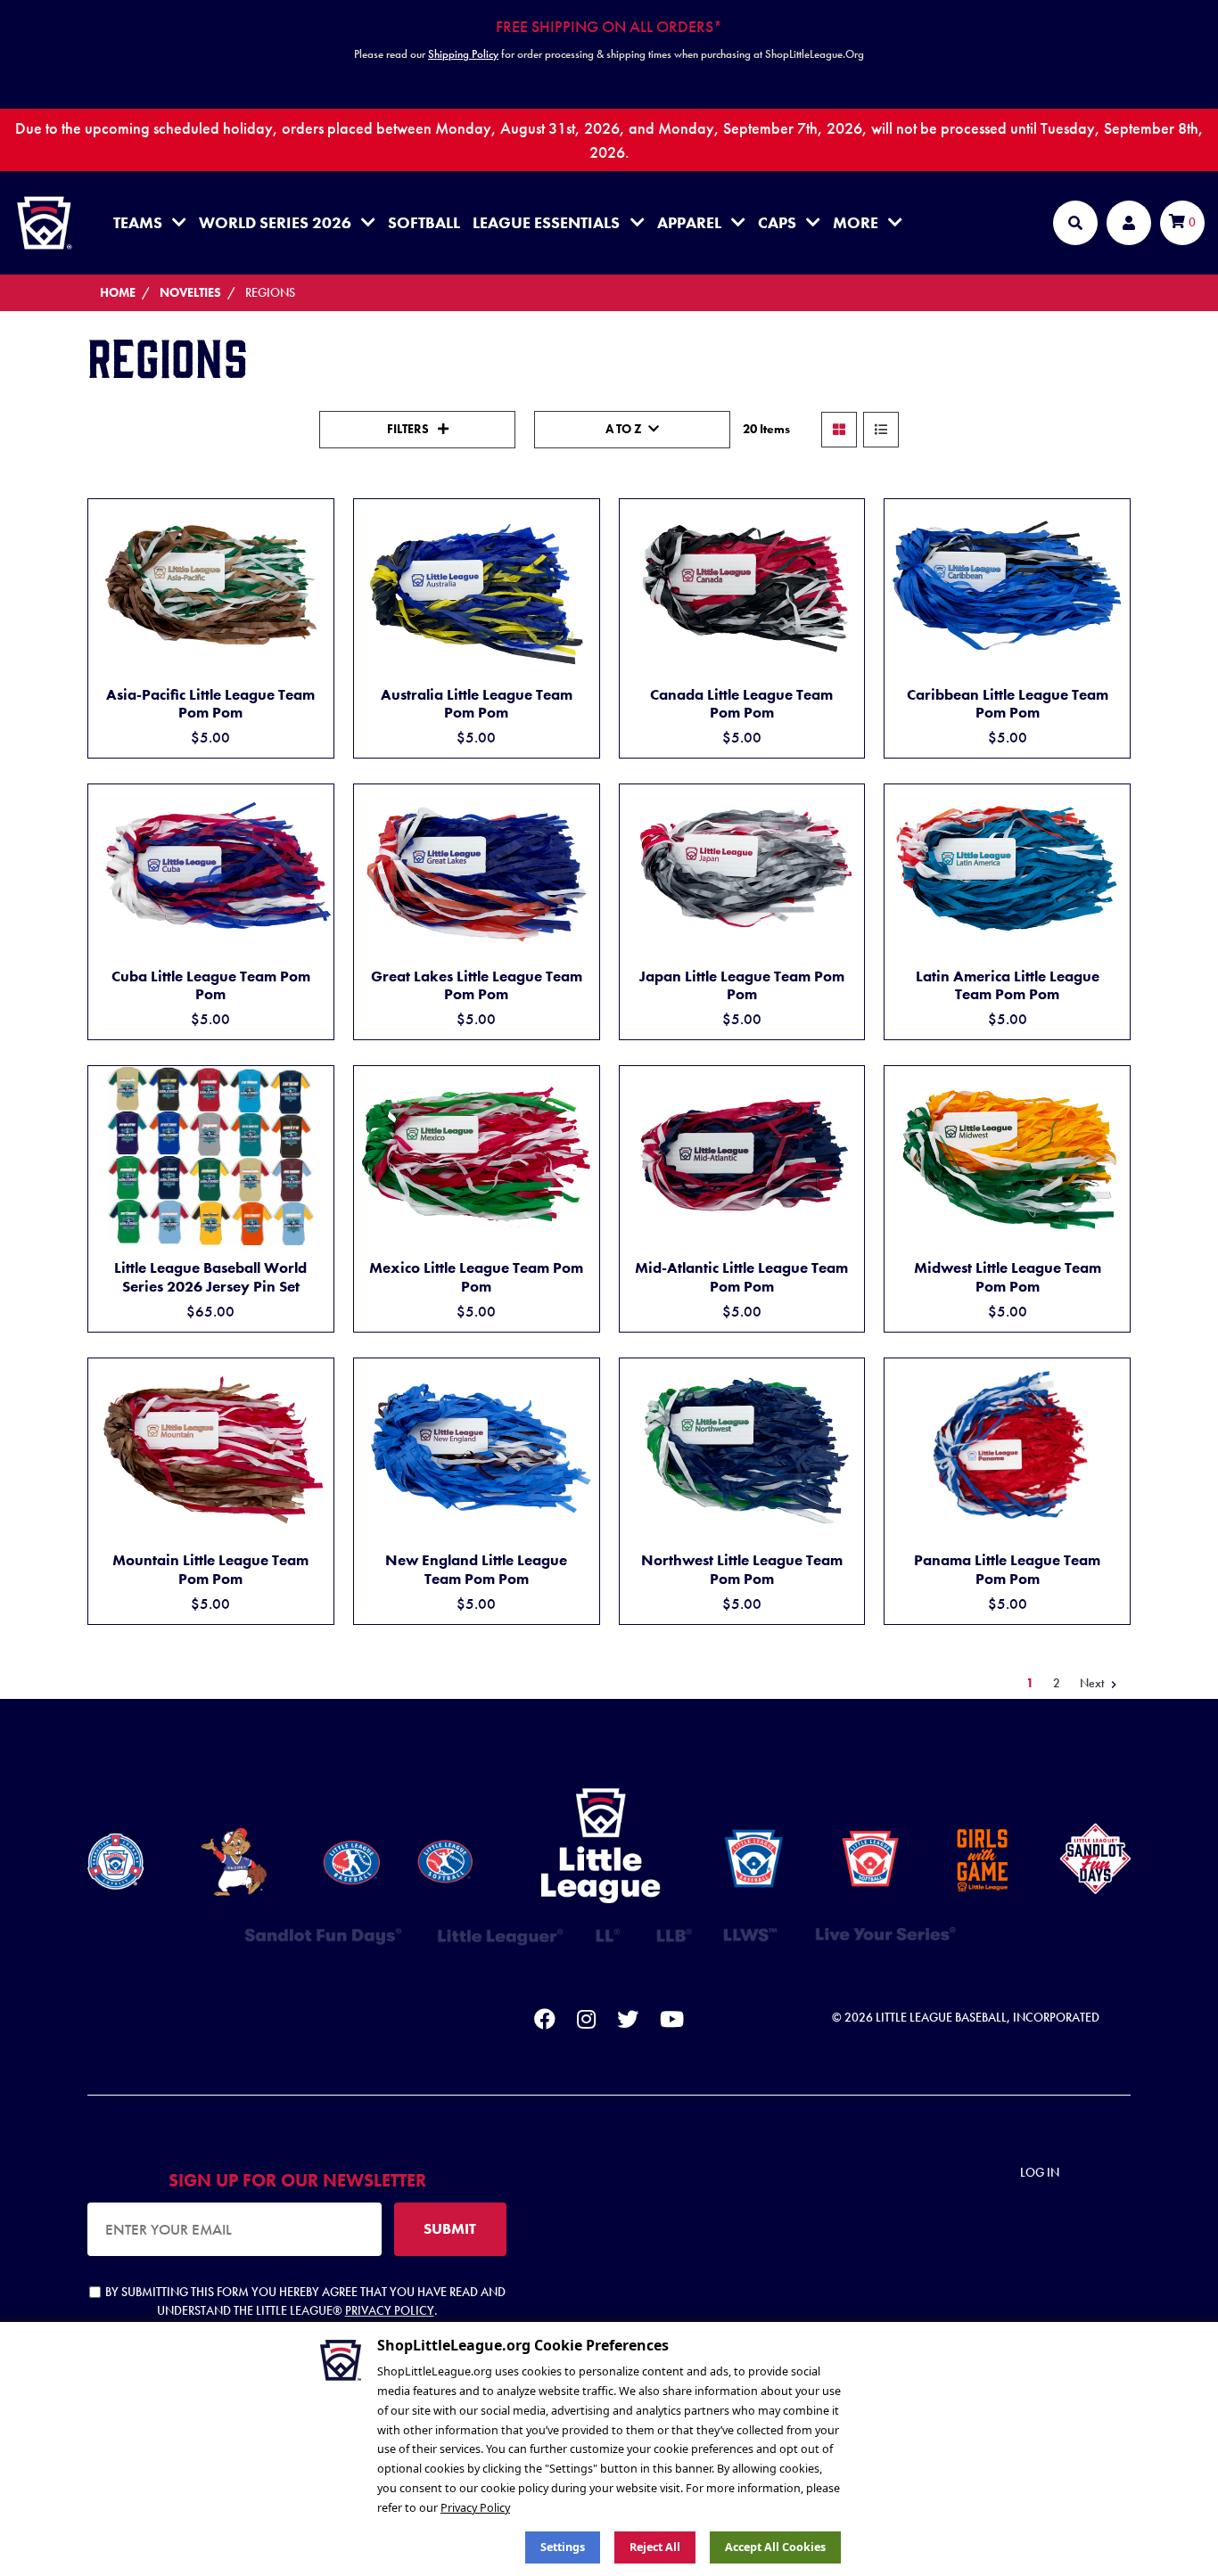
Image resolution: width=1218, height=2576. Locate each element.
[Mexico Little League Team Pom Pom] (477, 1156)
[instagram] (586, 2022)
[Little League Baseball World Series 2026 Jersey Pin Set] (211, 1156)
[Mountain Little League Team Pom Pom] (211, 1449)
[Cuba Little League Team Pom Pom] (211, 870)
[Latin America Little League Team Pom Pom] (1007, 870)
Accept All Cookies (775, 2547)
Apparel (689, 222)
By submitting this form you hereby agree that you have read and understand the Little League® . (305, 2301)
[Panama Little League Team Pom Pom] (1007, 1448)
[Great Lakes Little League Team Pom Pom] (477, 869)
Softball (424, 222)
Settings (563, 2547)
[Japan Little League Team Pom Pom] (742, 870)
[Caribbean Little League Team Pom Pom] (1007, 585)
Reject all (655, 2547)
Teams (138, 222)
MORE (856, 222)
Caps (777, 222)
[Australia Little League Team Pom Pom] (477, 586)
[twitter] (628, 2022)
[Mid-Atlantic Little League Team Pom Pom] (742, 1157)
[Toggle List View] (881, 430)
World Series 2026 (275, 222)
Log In (1040, 2172)
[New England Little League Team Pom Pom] (477, 1448)
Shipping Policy (463, 54)
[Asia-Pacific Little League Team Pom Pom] (211, 586)
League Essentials (546, 222)
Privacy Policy (390, 2310)
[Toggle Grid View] (839, 430)
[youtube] (672, 2022)
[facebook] (545, 2022)
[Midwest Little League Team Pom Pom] (1007, 1157)
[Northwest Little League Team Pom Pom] (742, 1448)
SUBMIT (450, 2228)
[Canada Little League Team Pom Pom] (742, 586)
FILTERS (409, 429)
